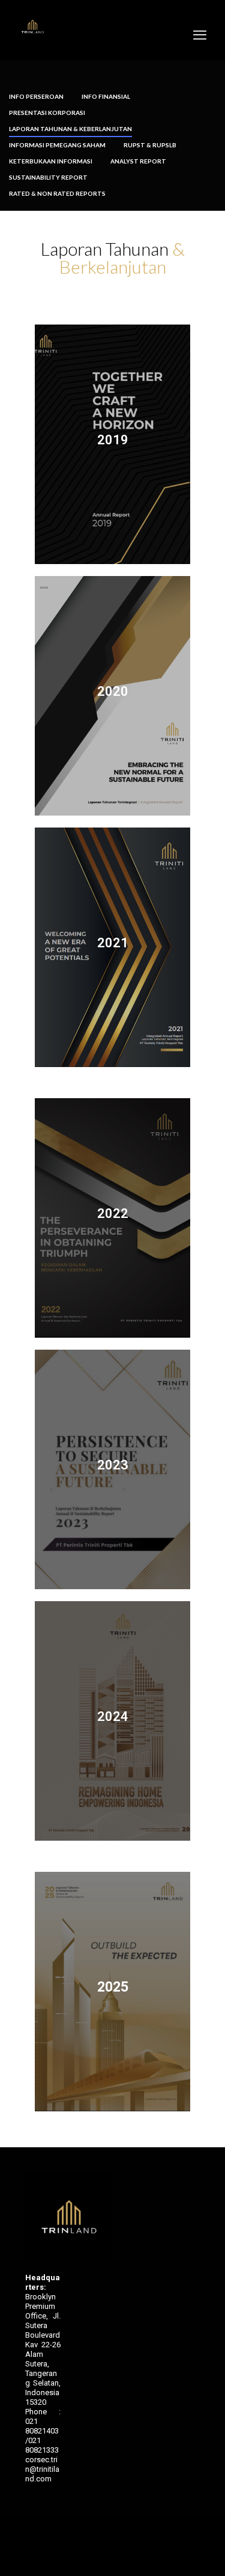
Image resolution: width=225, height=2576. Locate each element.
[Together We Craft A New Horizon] (32, 27)
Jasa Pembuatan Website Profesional (36, 2485)
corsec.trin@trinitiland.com (42, 2469)
